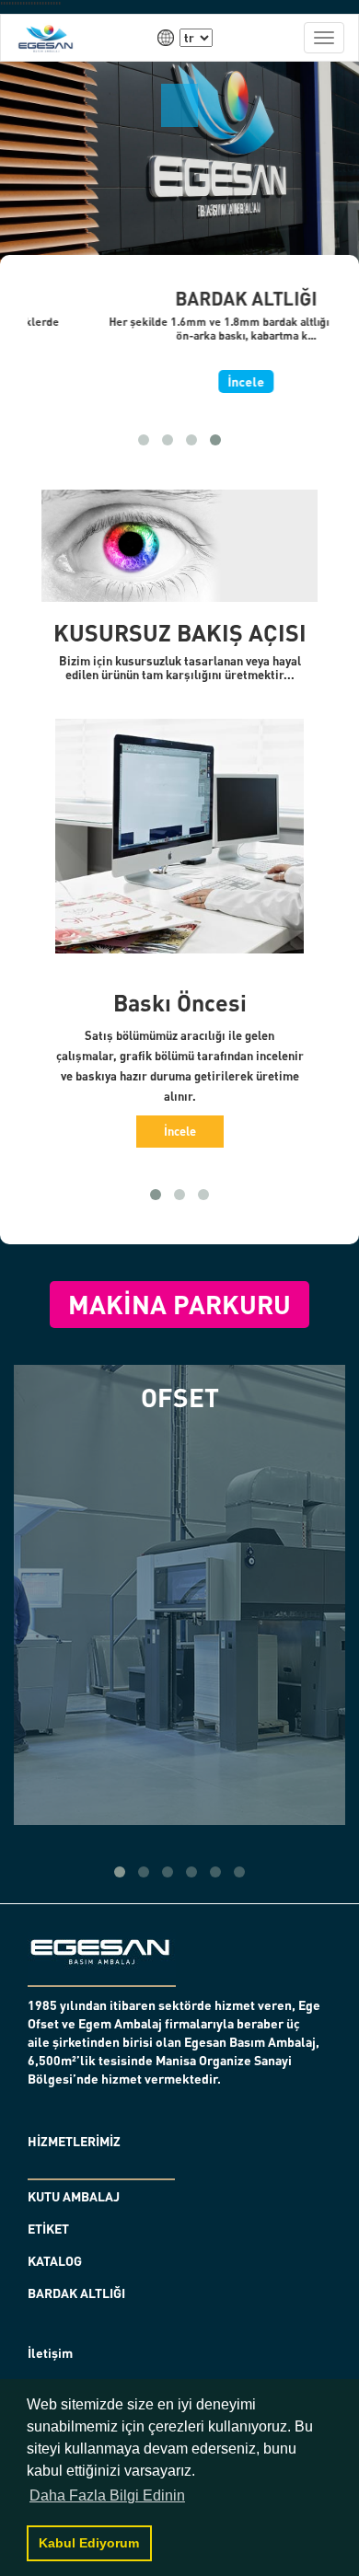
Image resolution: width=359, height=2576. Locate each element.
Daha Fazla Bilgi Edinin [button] (107, 2495)
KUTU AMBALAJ (74, 2196)
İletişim (50, 2353)
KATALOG (55, 2261)
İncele (179, 381)
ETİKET (48, 2229)
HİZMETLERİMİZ (74, 2141)
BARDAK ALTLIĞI (76, 2293)
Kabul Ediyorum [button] (89, 2543)
